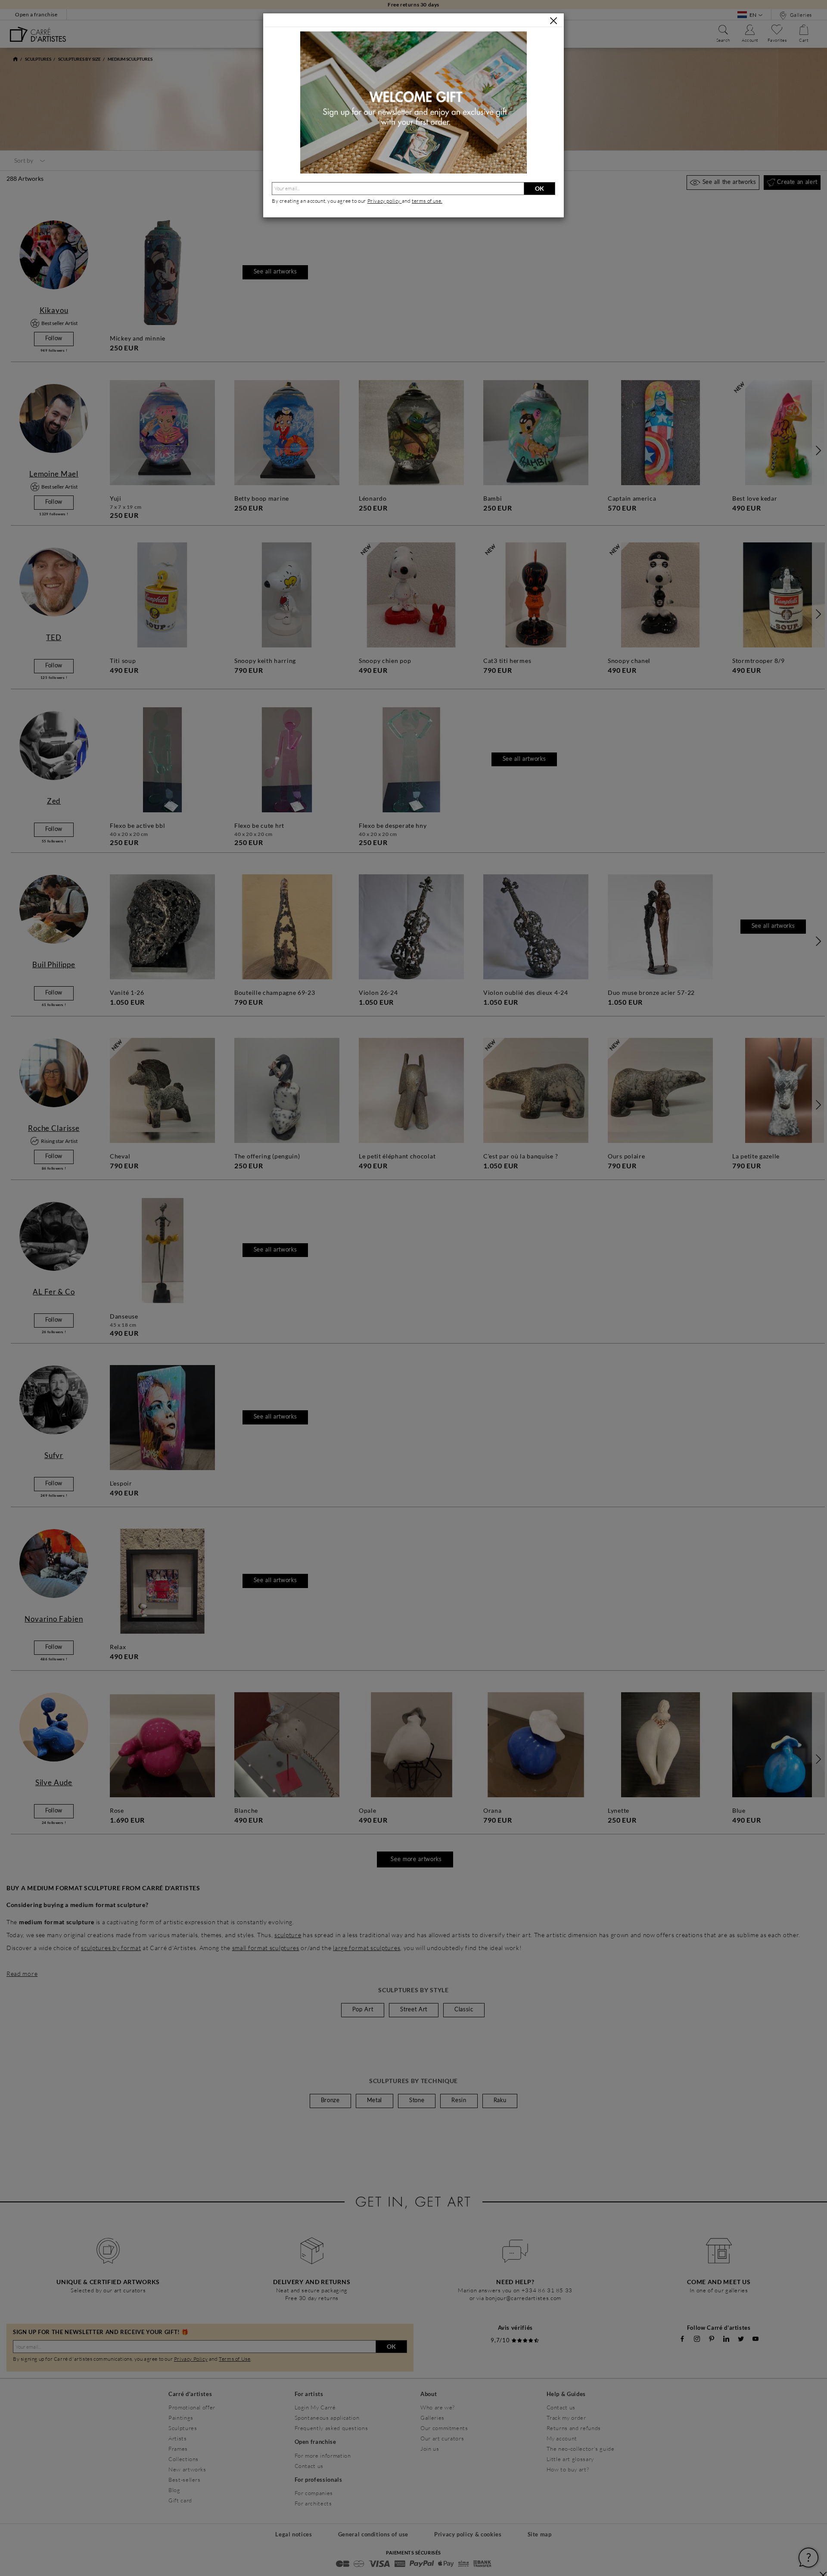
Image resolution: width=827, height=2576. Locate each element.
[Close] (553, 21)
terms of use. (427, 201)
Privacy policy (385, 201)
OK (539, 188)
